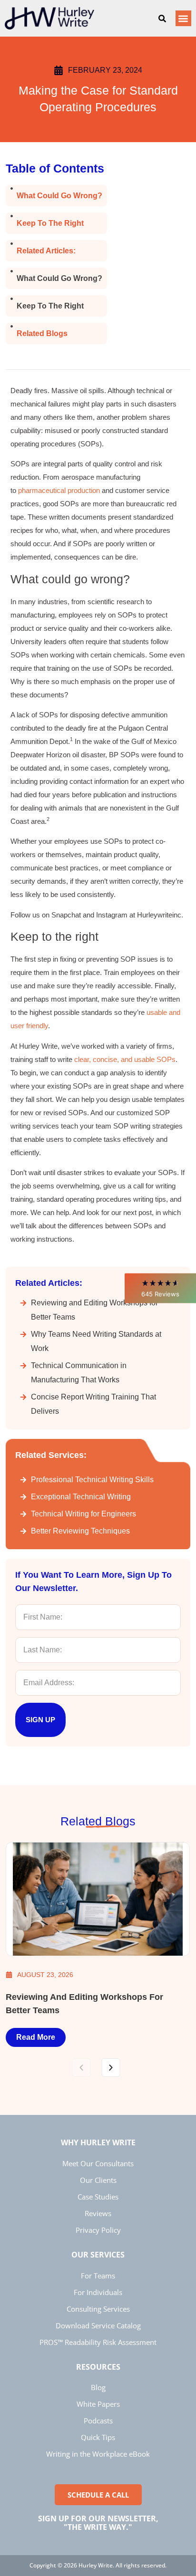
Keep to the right (50, 223)
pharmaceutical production (59, 490)
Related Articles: (46, 251)
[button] (160, 1288)
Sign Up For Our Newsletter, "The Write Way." (98, 2523)
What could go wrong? (59, 196)
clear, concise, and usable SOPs (125, 1059)
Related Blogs (42, 333)
